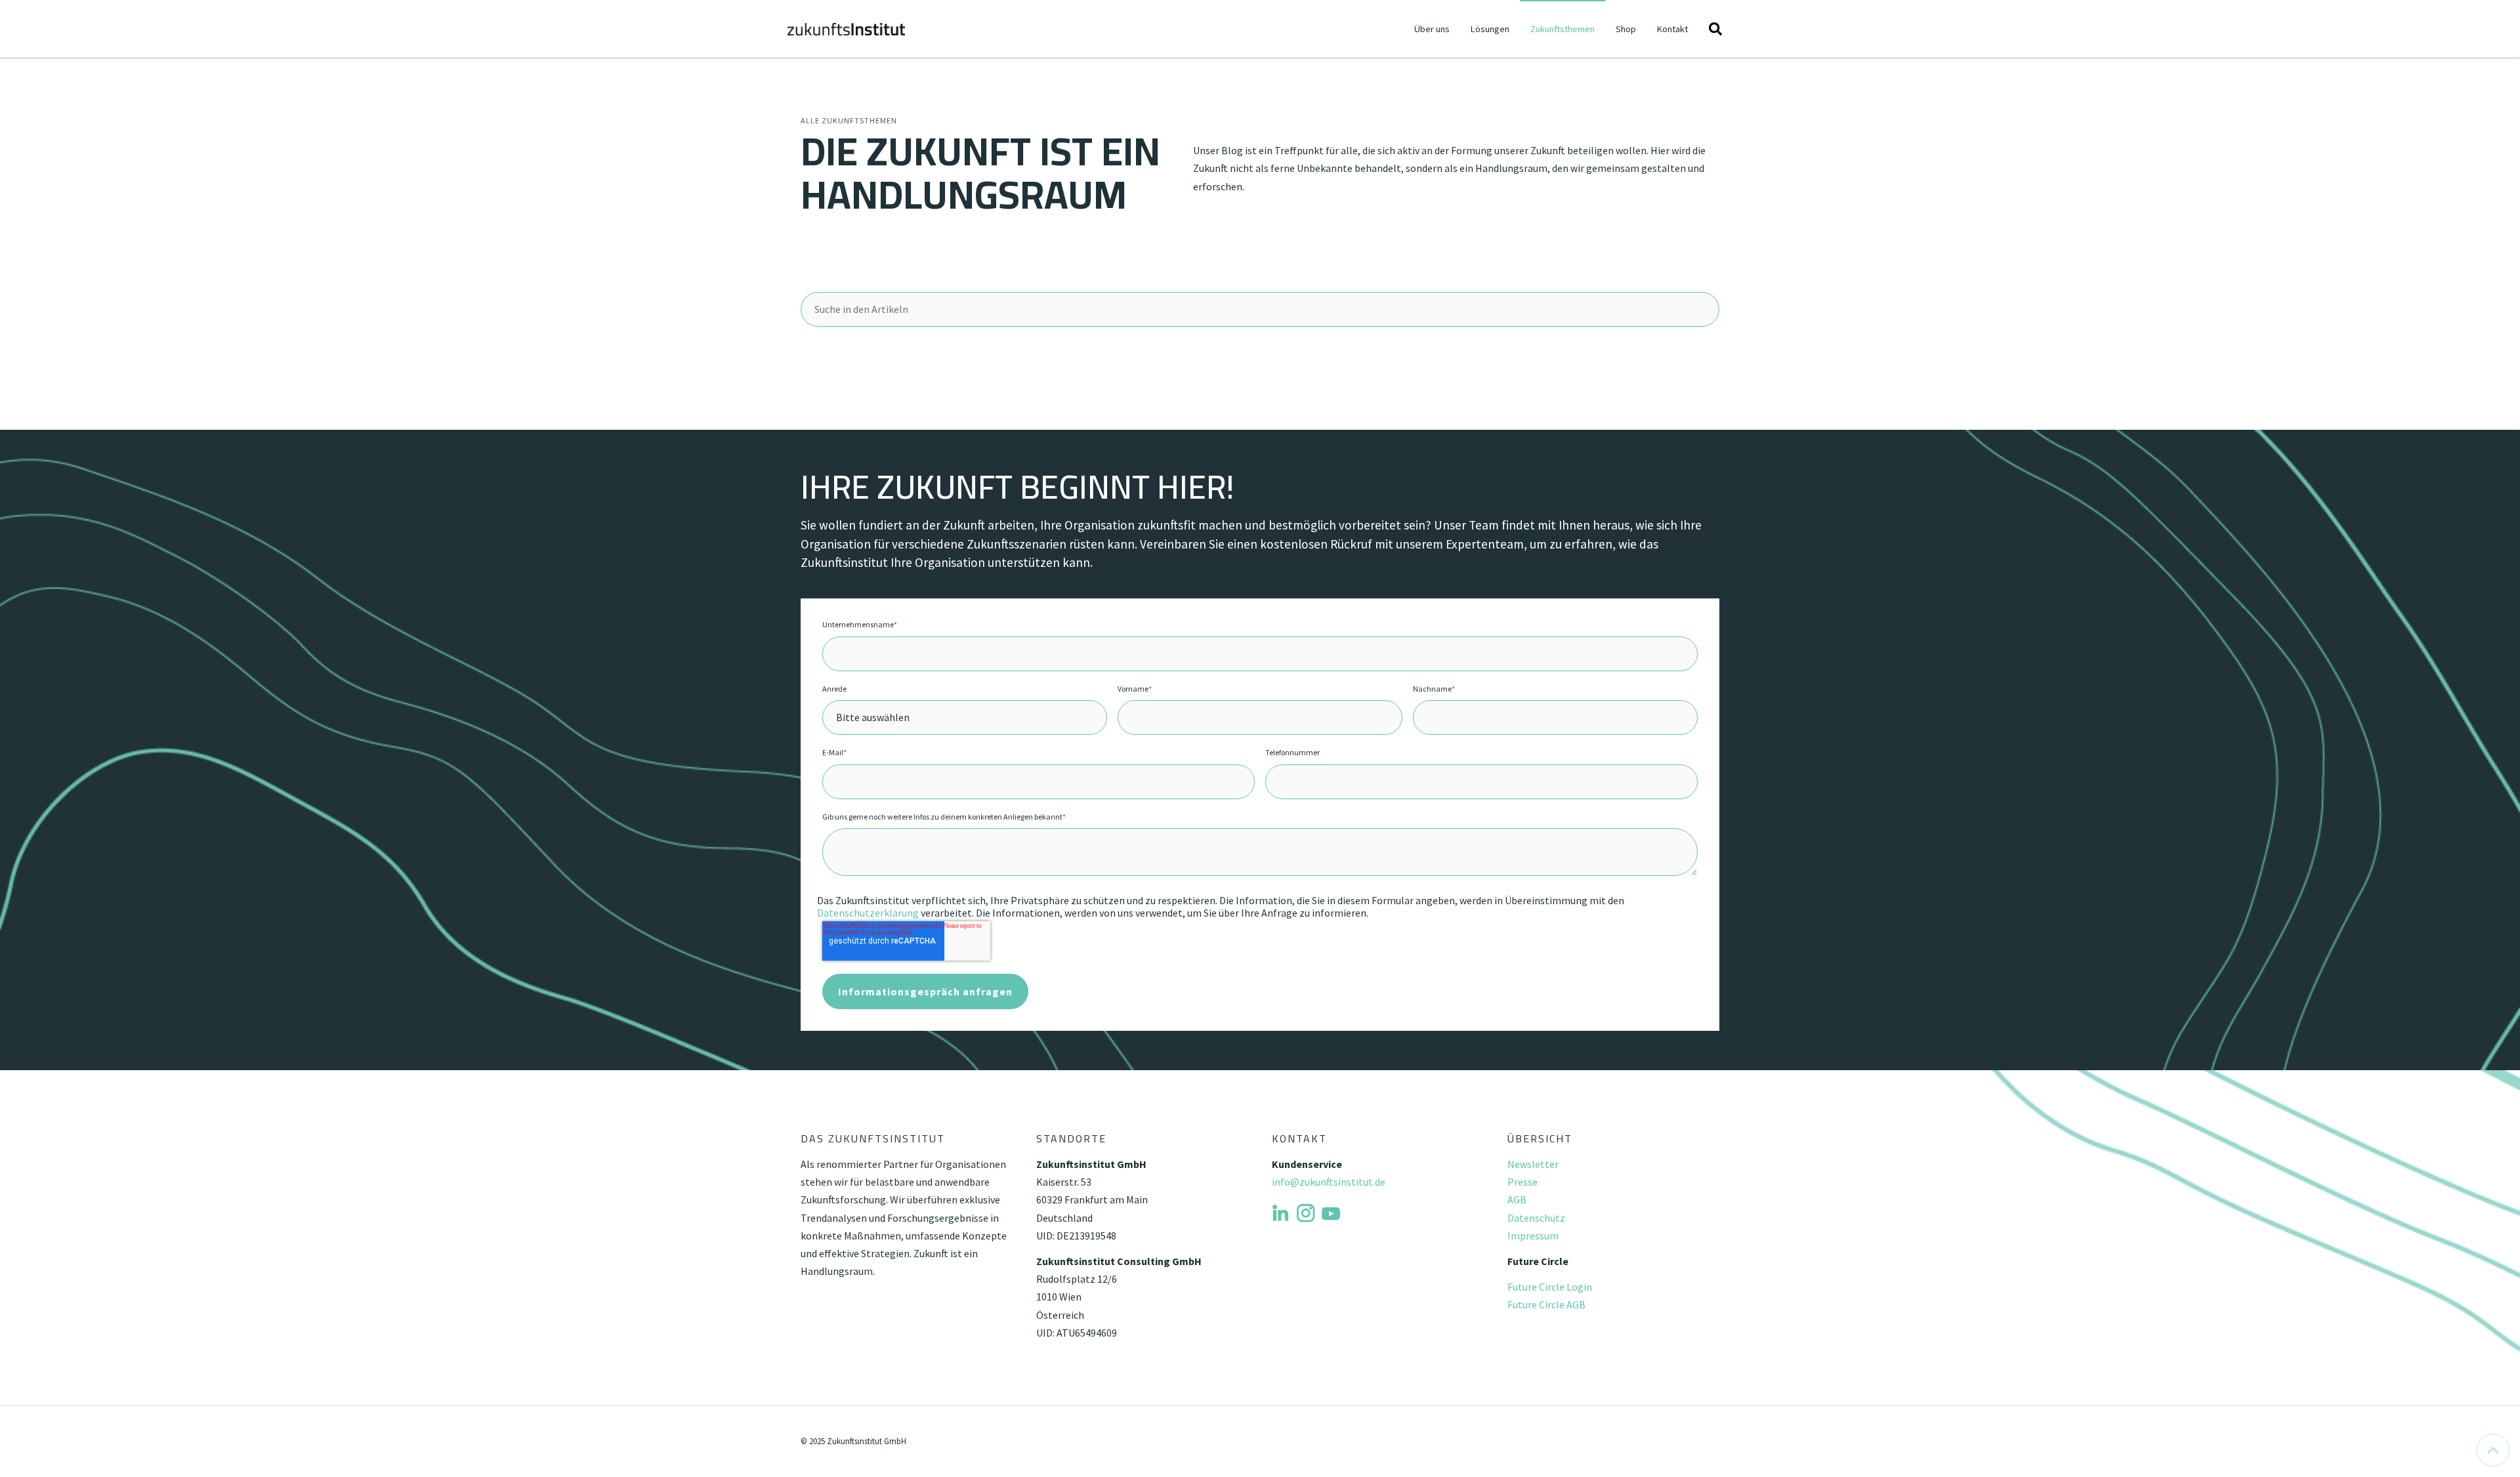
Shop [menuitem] (1626, 29)
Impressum (1533, 1236)
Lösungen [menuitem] (1490, 29)
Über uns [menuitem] (1432, 29)
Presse (1522, 1182)
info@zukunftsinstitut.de (1329, 1182)
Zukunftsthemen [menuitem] (1563, 29)
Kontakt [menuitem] (1672, 29)
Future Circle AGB (1546, 1304)
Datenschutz (1536, 1218)
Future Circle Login (1550, 1287)
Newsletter (1533, 1164)
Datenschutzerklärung (868, 913)
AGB (1517, 1199)
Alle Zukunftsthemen (849, 120)
